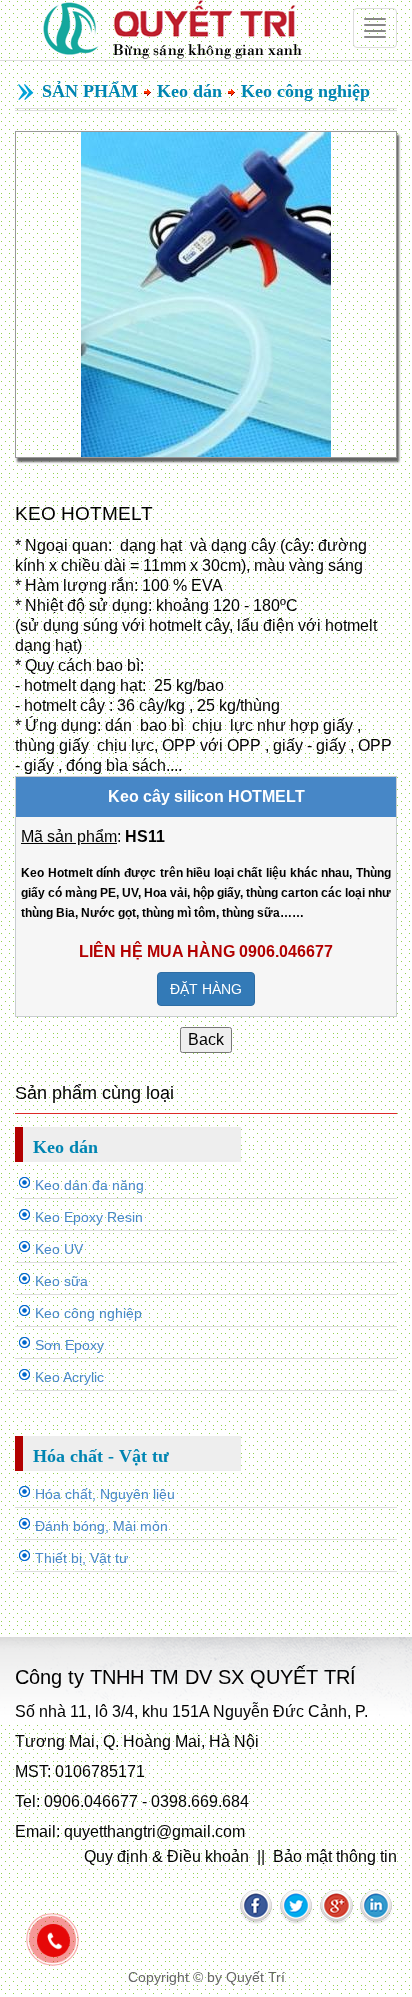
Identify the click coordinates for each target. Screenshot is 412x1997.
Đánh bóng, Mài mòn (101, 1526)
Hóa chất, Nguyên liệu (105, 1494)
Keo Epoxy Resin (89, 1217)
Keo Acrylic (69, 1377)
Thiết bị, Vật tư (81, 1558)
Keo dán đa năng (89, 1185)
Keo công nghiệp (305, 91)
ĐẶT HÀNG (206, 989)
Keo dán (189, 91)
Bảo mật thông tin (335, 1856)
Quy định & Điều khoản (166, 1856)
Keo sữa (61, 1281)
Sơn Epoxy (69, 1345)
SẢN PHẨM (90, 91)
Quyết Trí (255, 1977)
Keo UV (59, 1249)
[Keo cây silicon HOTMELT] (206, 294)
